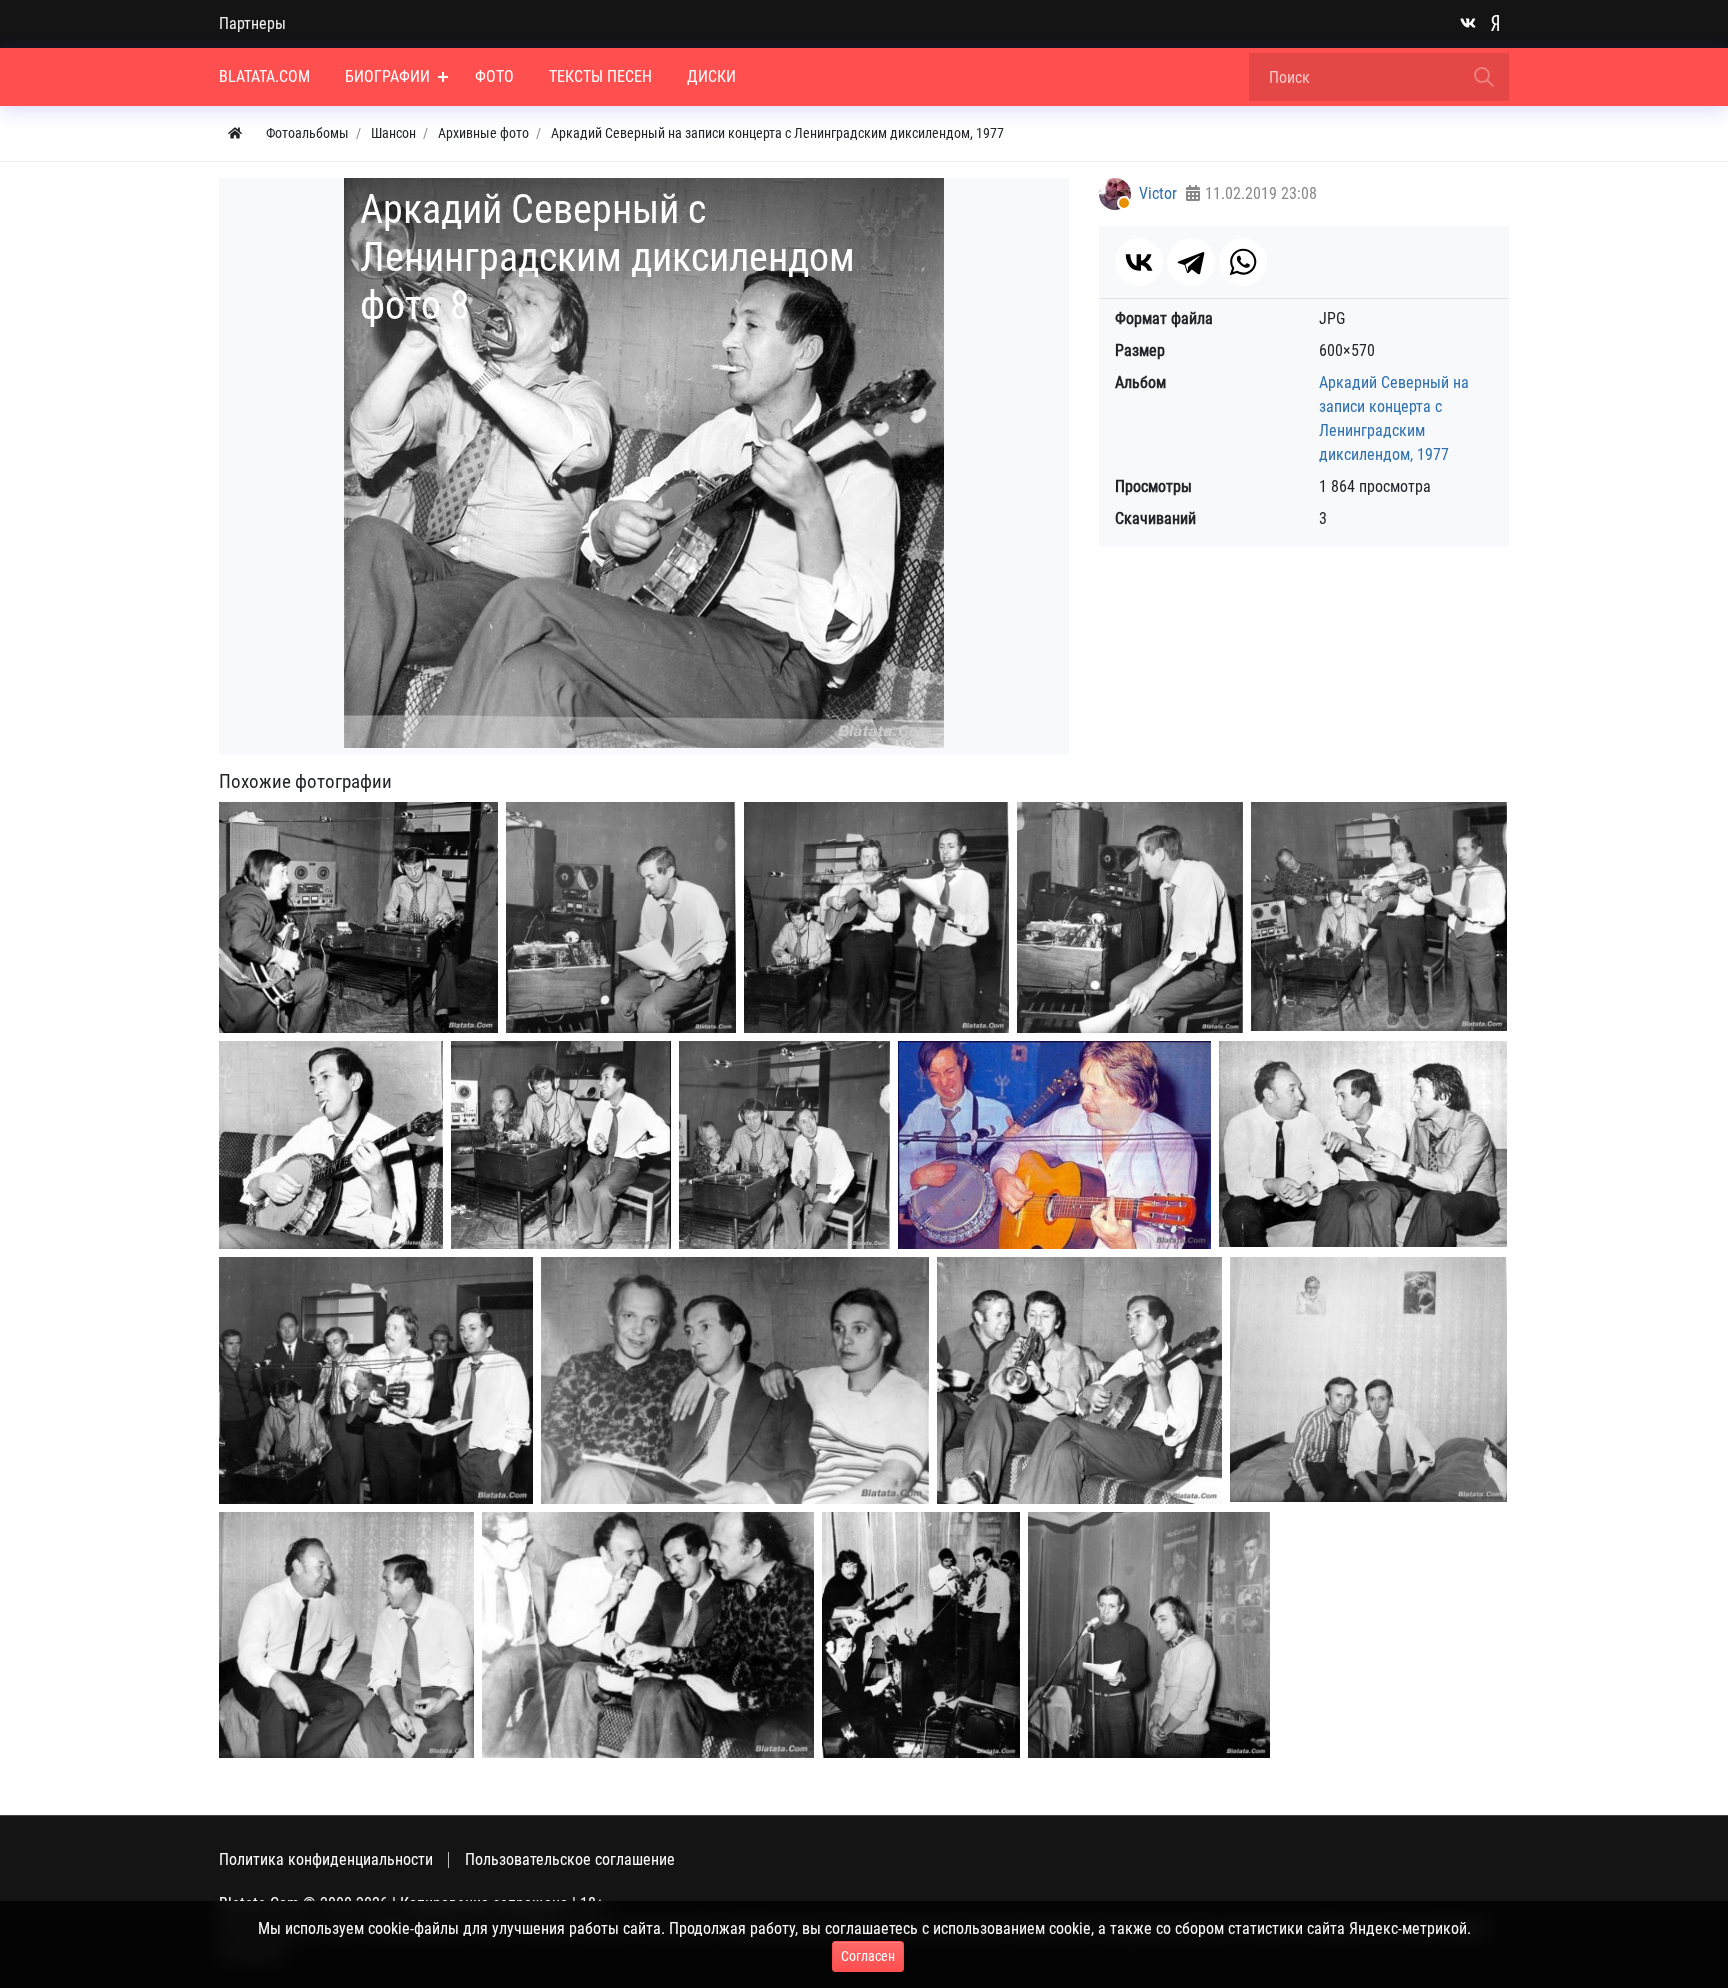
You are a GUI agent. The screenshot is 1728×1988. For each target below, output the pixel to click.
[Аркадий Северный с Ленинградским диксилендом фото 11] (1363, 1144)
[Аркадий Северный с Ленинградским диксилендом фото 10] (1054, 1145)
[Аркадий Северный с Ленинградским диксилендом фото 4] (1130, 917)
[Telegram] (1191, 262)
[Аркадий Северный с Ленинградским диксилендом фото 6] (331, 1145)
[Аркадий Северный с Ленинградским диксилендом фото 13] (735, 1380)
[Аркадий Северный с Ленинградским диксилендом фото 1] (358, 917)
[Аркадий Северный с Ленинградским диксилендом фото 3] (876, 917)
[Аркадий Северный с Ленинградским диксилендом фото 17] (648, 1635)
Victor (1158, 193)
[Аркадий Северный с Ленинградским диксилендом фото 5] (1379, 916)
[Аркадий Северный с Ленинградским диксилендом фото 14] (1079, 1380)
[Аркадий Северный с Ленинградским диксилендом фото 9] (784, 1145)
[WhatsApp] (1243, 262)
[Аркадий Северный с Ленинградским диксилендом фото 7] (561, 1145)
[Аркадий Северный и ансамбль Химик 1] (921, 1635)
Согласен (868, 1956)
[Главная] (235, 133)
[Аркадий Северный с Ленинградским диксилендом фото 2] (621, 917)
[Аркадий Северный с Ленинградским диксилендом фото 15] (1368, 1379)
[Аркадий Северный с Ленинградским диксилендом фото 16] (346, 1635)
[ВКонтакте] (1139, 262)
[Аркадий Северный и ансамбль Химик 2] (1149, 1635)
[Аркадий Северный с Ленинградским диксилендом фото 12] (376, 1380)
